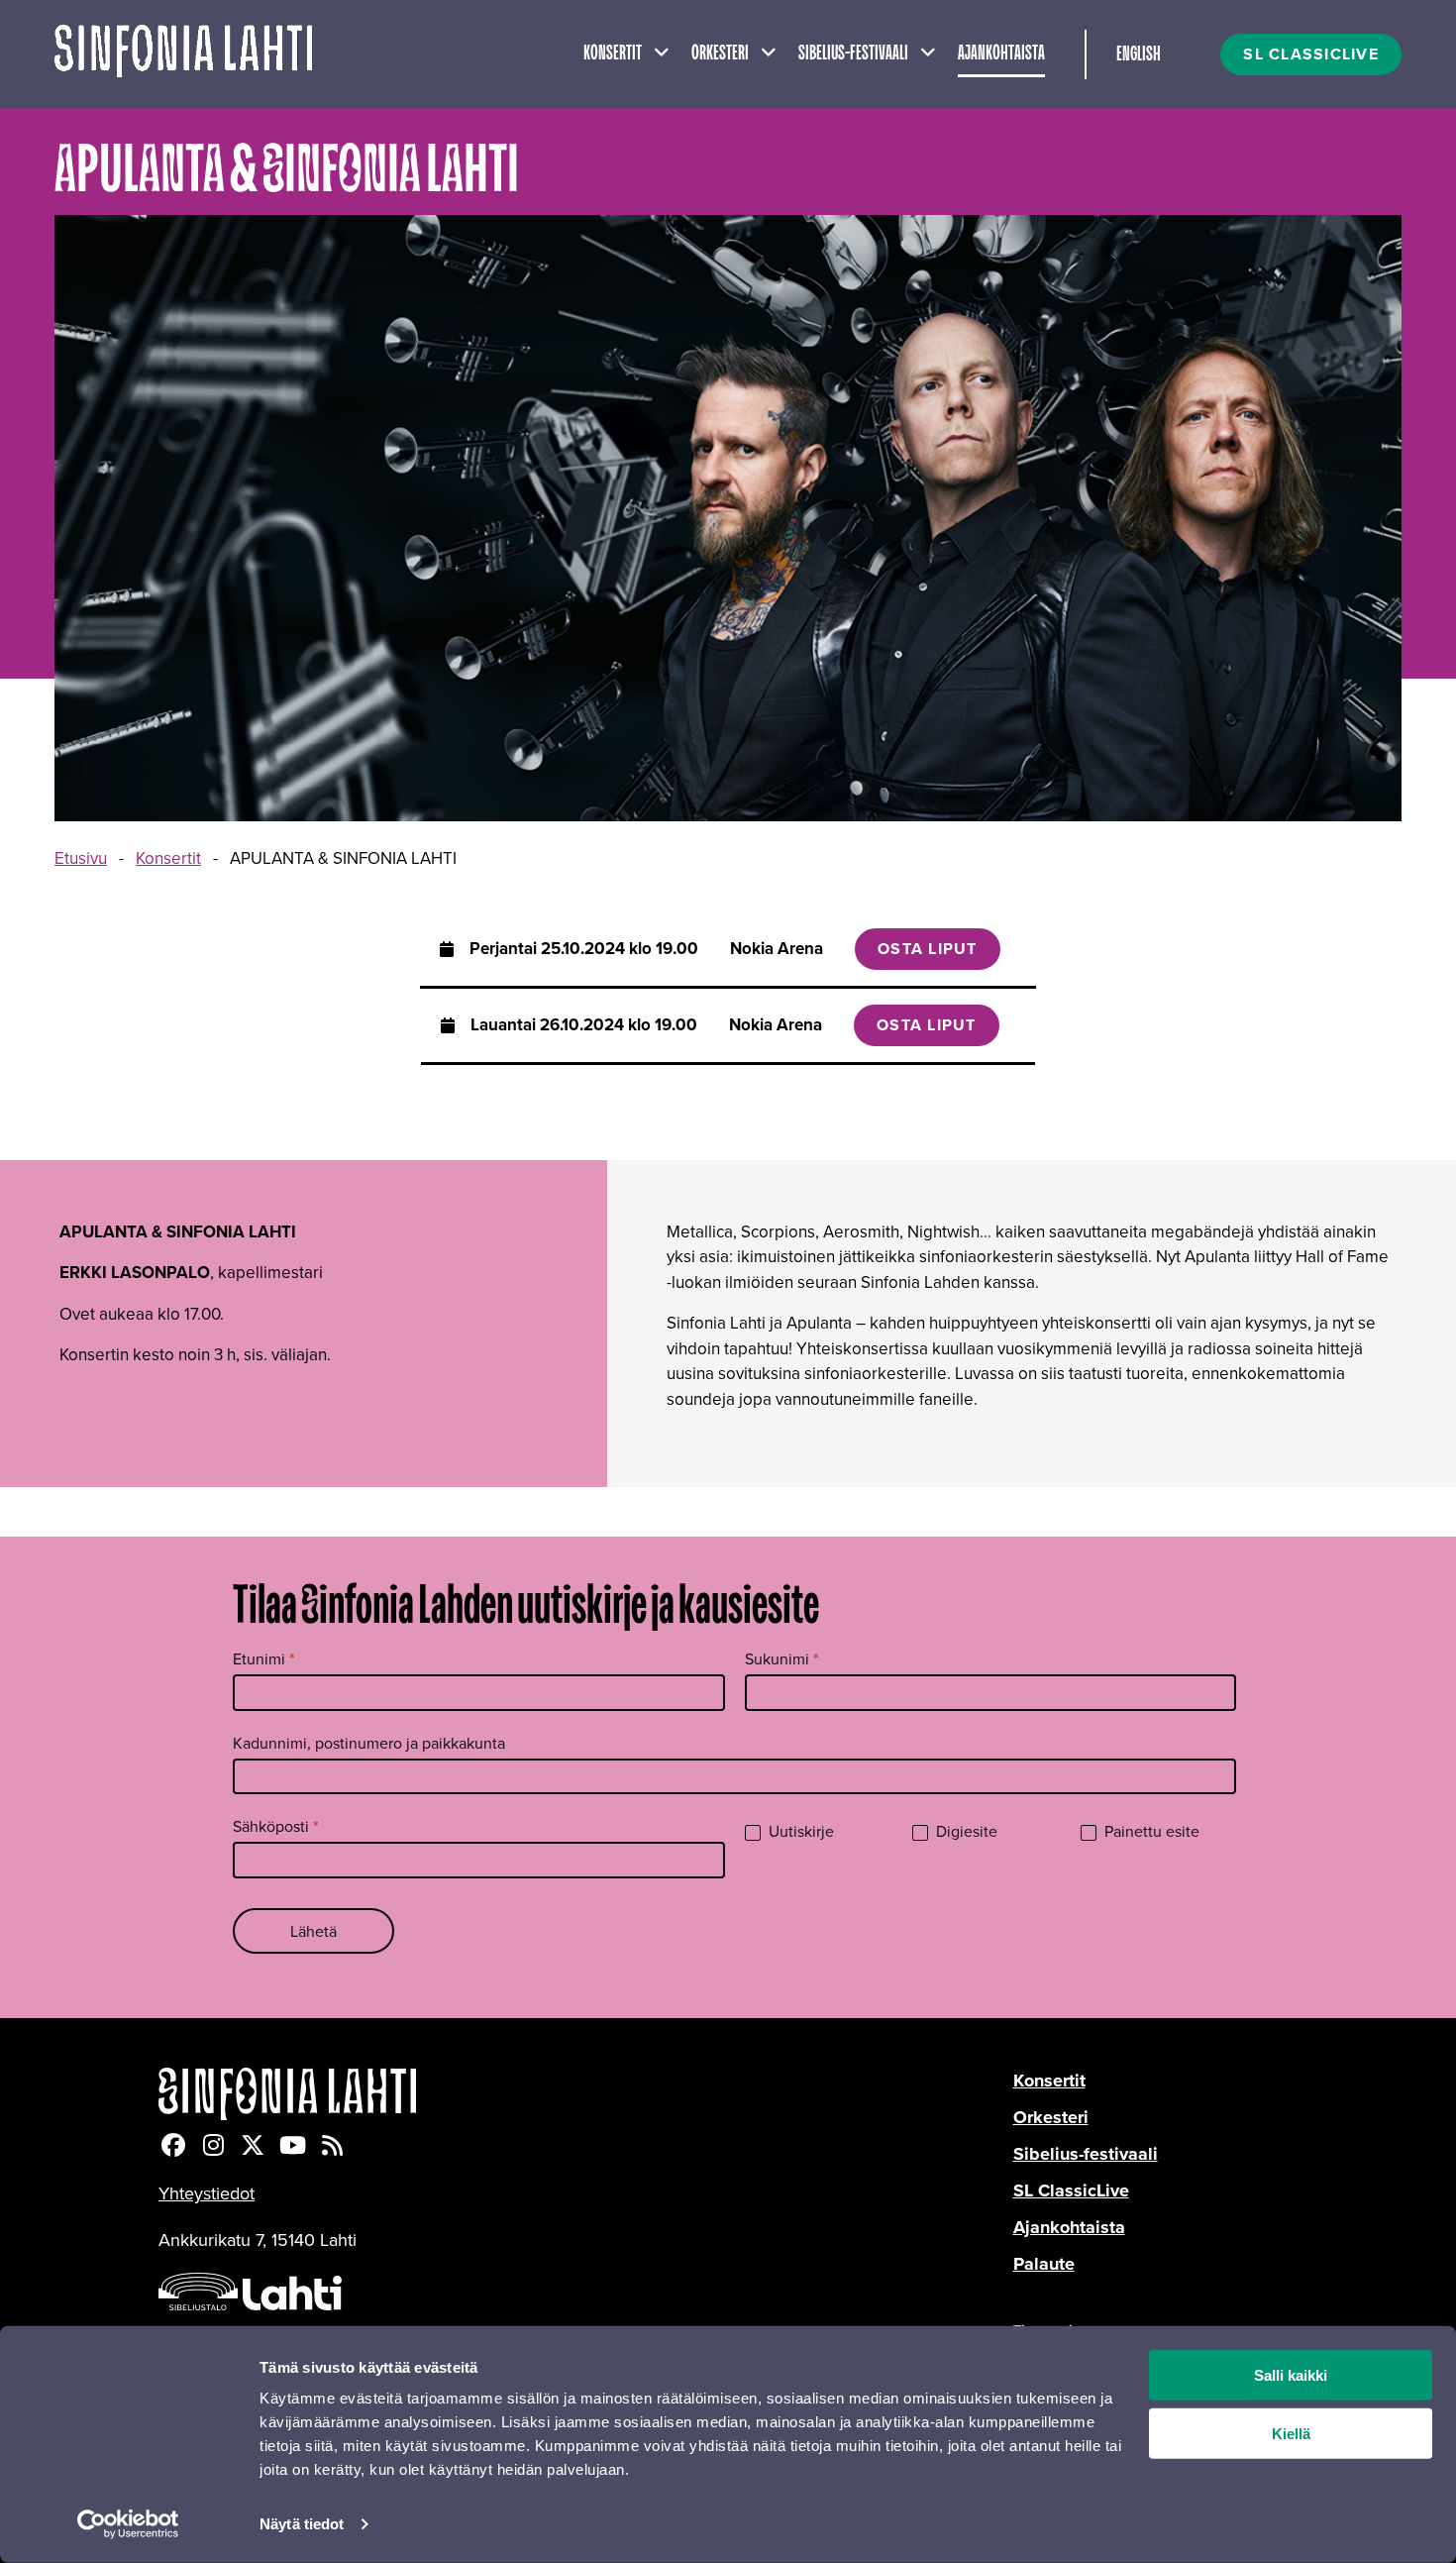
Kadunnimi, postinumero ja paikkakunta (369, 1743)
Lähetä (313, 1931)
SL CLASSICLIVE (1311, 54)
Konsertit (613, 53)
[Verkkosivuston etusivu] (183, 54)
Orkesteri (720, 53)
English (1139, 54)
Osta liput (928, 949)
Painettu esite (1150, 1831)
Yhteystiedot (207, 2193)
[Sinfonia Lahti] (586, 2094)
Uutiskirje (799, 1831)
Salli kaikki (1291, 2375)
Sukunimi (782, 1659)
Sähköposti (276, 1826)
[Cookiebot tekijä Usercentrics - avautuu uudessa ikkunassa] (128, 2524)
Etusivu (81, 858)
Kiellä (1291, 2434)
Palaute (1044, 2264)
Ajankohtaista (1001, 53)
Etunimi (264, 1659)
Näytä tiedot (302, 2524)
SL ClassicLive (1071, 2190)
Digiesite (965, 1831)
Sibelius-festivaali (853, 53)
